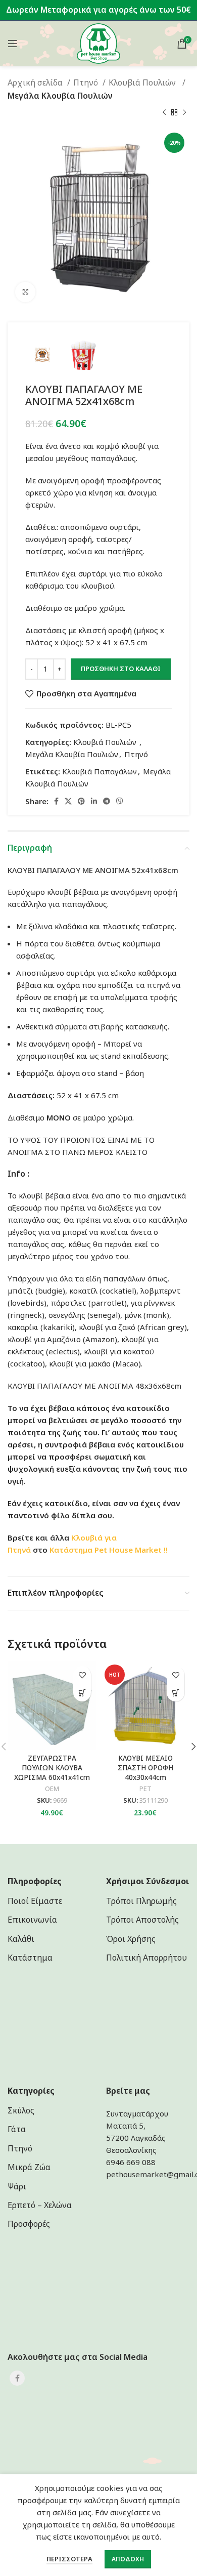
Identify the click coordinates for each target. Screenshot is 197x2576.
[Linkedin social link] (94, 801)
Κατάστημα (71, 1550)
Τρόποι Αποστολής (142, 1920)
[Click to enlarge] (25, 292)
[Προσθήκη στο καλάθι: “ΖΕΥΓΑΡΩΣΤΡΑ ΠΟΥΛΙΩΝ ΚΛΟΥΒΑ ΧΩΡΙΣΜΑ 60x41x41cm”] (82, 1693)
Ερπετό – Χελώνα (40, 2205)
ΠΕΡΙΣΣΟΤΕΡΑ (69, 2559)
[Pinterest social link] (81, 801)
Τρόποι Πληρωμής (141, 1901)
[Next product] (184, 112)
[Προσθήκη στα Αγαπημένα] (82, 1675)
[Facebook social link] (56, 801)
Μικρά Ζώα (29, 2167)
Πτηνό (87, 82)
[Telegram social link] (107, 801)
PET (145, 1789)
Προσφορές (29, 2224)
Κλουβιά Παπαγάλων (100, 771)
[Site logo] (99, 43)
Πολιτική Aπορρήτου (146, 1958)
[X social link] (68, 801)
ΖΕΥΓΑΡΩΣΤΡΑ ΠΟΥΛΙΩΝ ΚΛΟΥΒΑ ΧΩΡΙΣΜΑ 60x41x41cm (52, 1768)
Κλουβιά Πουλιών (144, 82)
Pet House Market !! (131, 1550)
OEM (52, 1789)
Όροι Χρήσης (131, 1939)
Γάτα (17, 2129)
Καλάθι (21, 1939)
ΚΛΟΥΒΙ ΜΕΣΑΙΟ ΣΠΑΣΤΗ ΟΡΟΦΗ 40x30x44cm (145, 1768)
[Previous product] (164, 112)
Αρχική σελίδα (36, 82)
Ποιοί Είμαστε (35, 1901)
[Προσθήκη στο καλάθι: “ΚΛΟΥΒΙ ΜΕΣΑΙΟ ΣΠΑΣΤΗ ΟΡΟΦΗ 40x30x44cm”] (176, 1693)
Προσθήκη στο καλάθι (121, 669)
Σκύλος (21, 2110)
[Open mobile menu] (13, 44)
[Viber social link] (120, 801)
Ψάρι (17, 2186)
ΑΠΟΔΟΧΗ (128, 2559)
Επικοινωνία (32, 1920)
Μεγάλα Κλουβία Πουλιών (60, 96)
